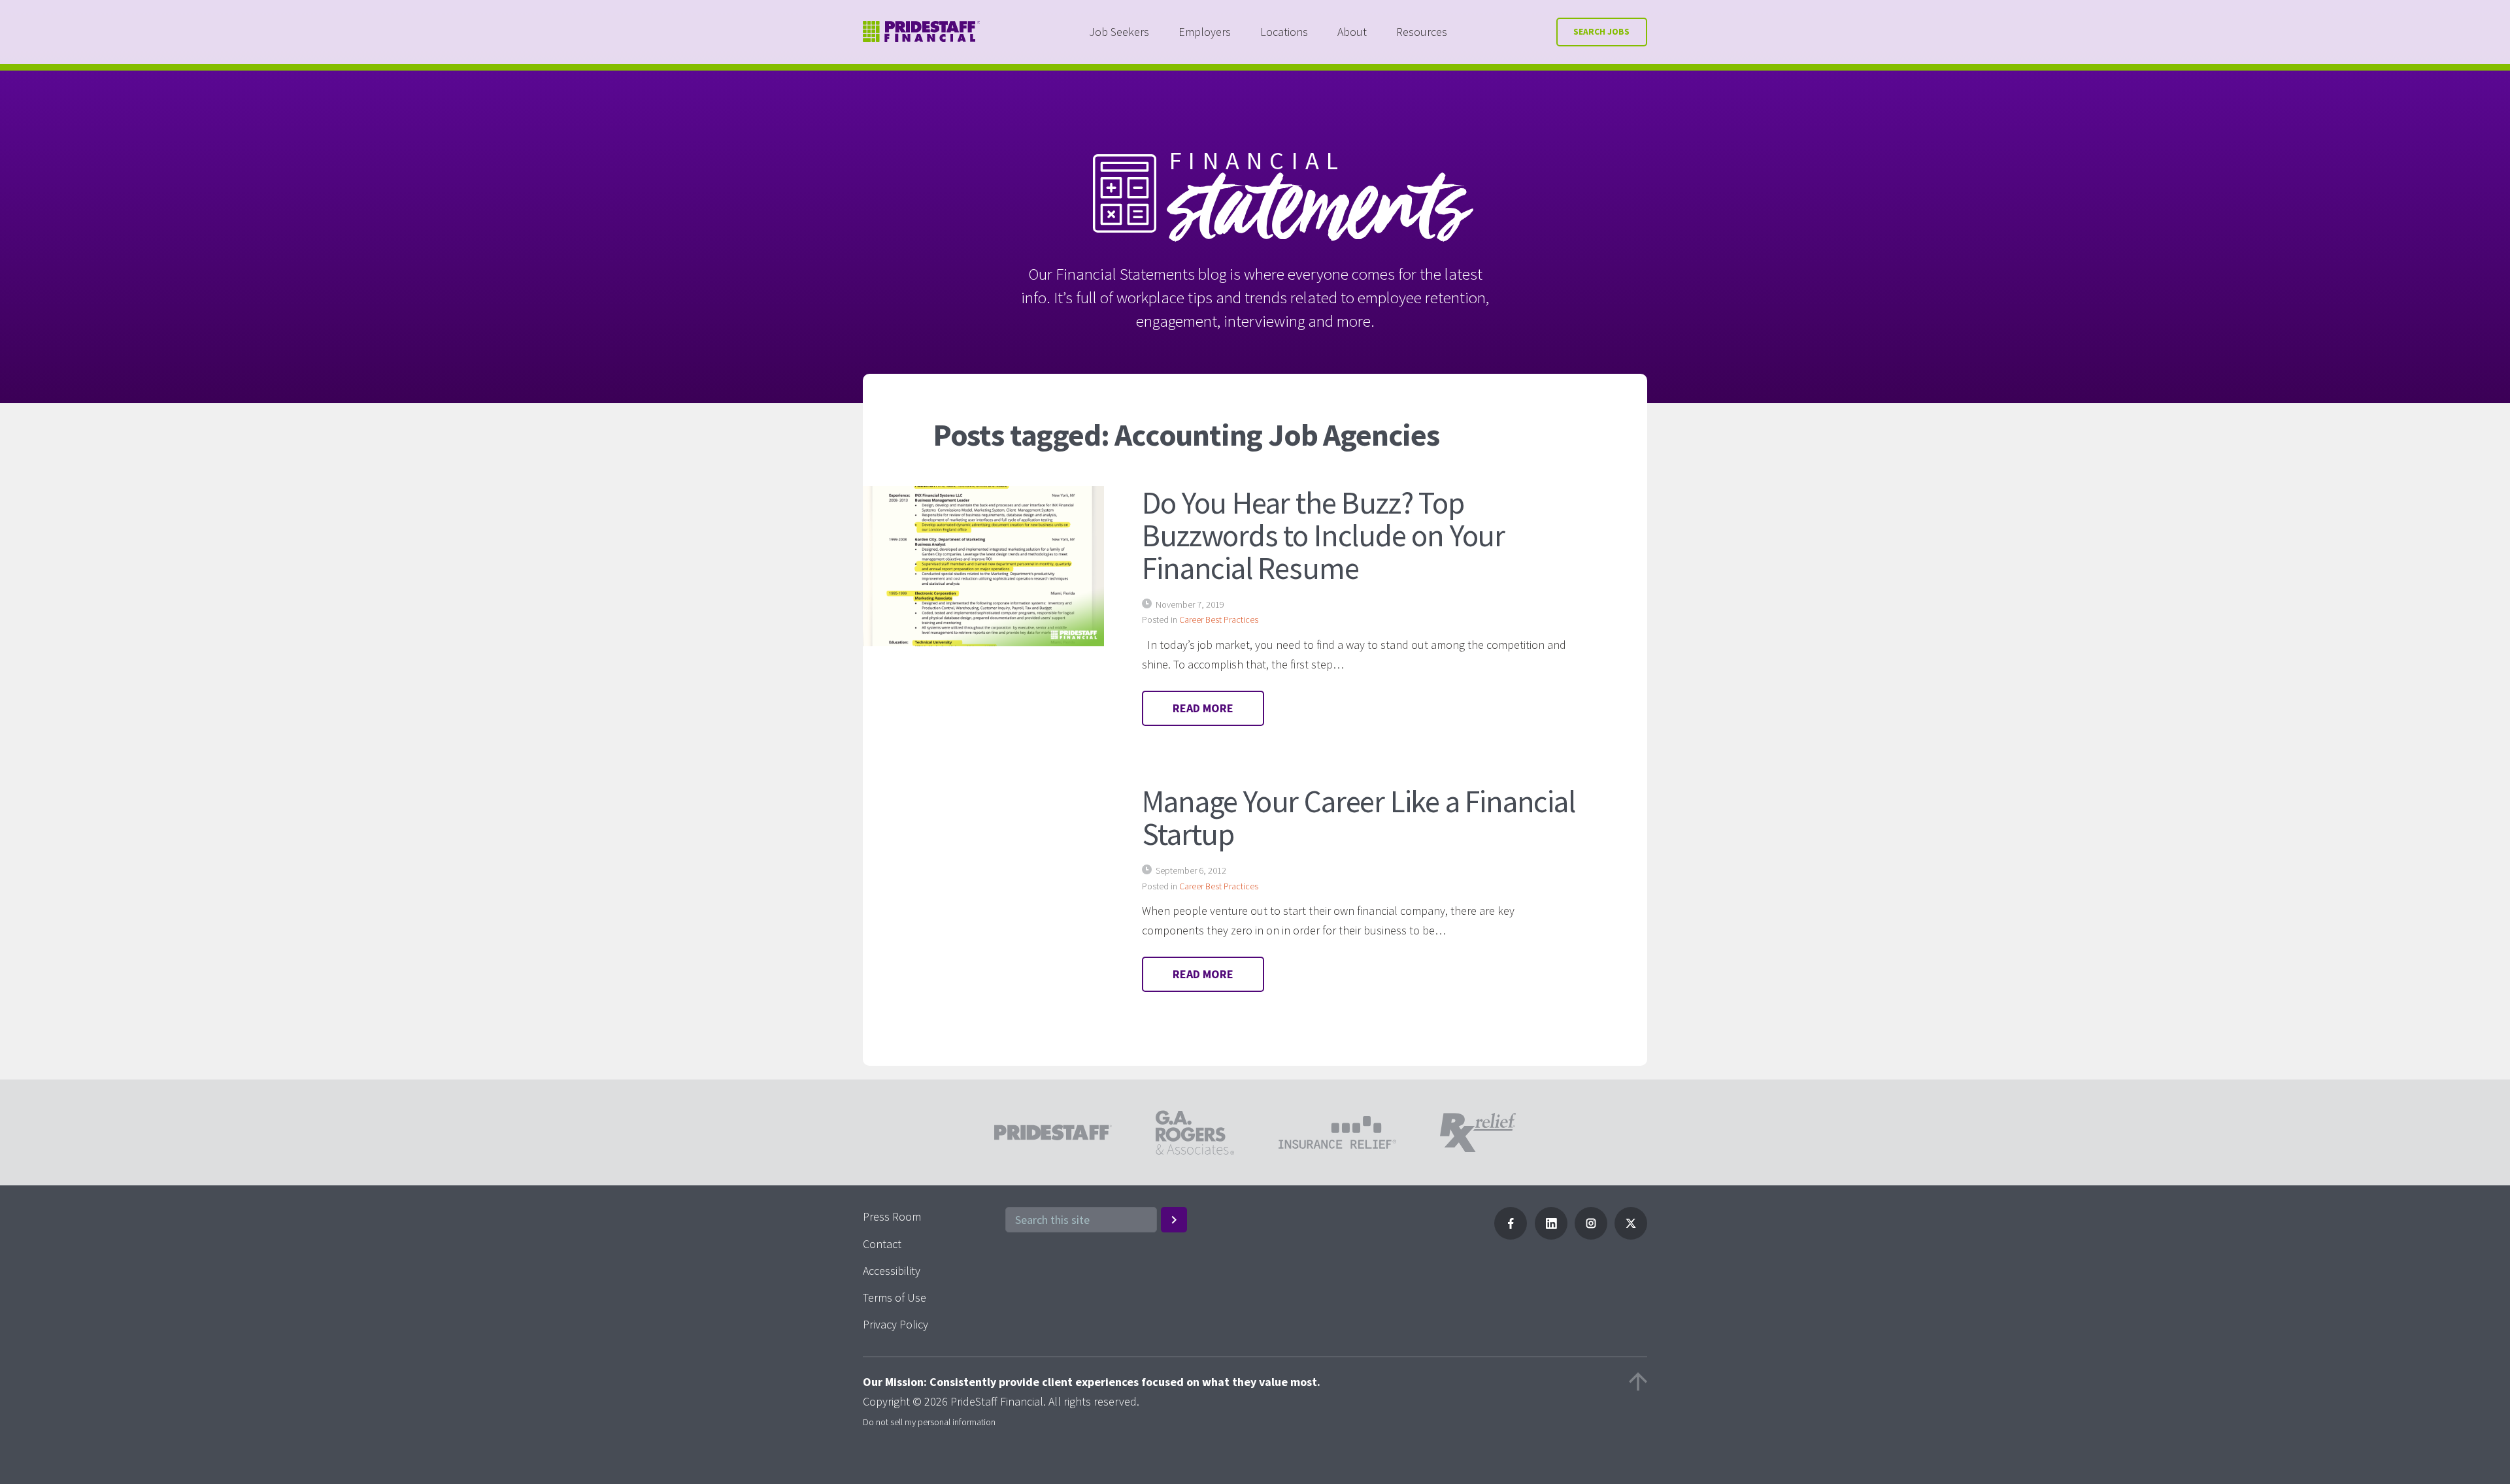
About (1352, 32)
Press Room (892, 1216)
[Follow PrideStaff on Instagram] (1591, 1235)
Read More (1203, 708)
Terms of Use (895, 1297)
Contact (882, 1244)
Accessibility (892, 1271)
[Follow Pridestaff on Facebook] (1511, 1235)
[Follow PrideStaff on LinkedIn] (1551, 1235)
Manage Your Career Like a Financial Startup (1358, 817)
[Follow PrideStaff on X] (1631, 1235)
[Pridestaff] (922, 32)
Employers (1205, 32)
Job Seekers (1119, 32)
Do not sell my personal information (929, 1422)
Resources (1422, 32)
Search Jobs (1601, 32)
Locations (1284, 32)
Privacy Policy (895, 1324)
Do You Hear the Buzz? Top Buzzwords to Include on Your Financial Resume (1323, 535)
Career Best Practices (1219, 619)
